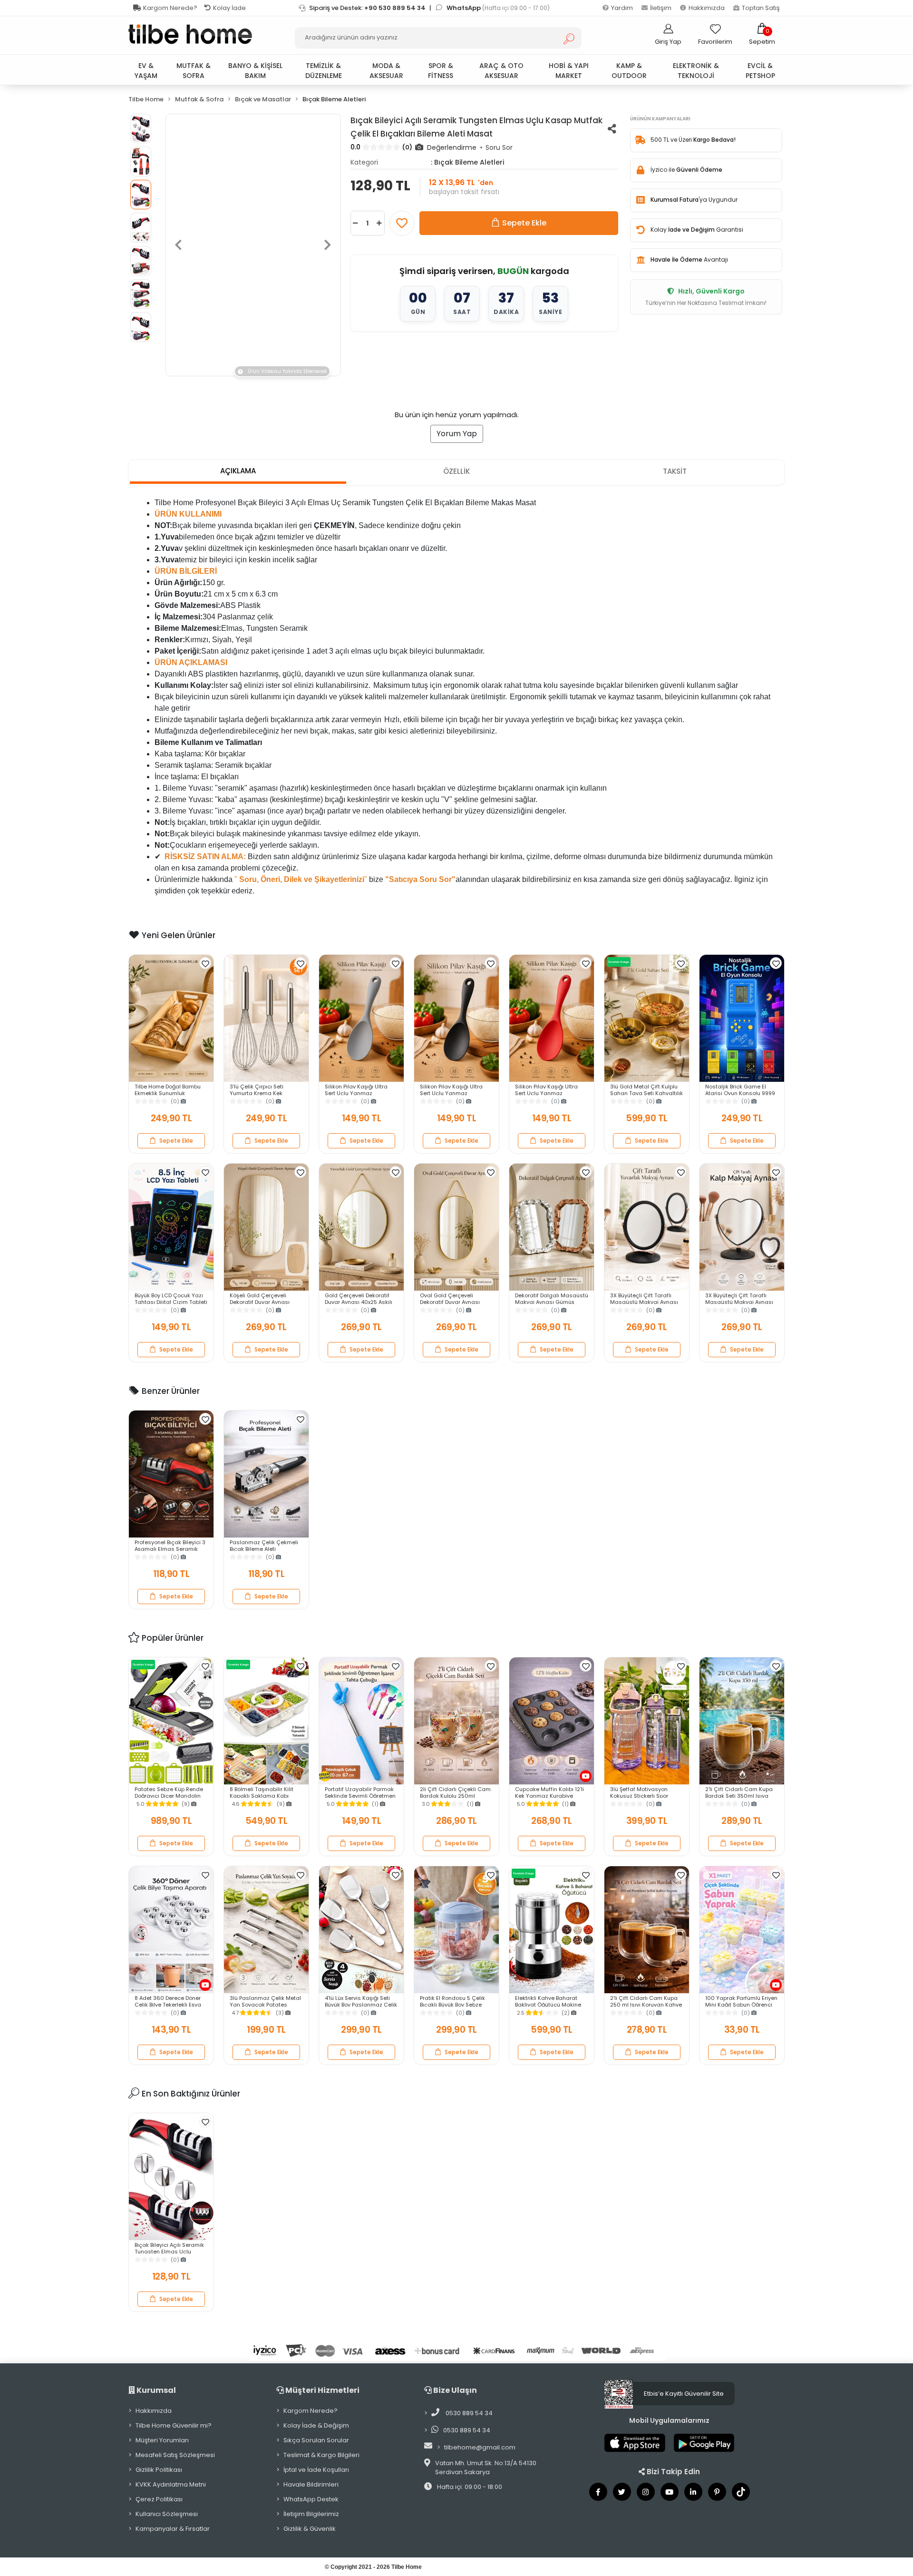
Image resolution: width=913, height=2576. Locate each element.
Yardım (622, 8)
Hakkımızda (707, 8)
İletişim (661, 8)
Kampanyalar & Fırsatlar (173, 2529)
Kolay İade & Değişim (316, 2425)
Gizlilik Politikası (159, 2470)
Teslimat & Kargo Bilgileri (321, 2455)
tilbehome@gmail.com (480, 2447)
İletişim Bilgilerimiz (311, 2514)
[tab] (238, 472)
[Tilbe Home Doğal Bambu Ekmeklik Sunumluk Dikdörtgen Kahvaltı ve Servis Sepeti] (171, 1018)
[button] (762, 34)
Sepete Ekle (524, 223)
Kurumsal (155, 2390)
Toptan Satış (761, 8)
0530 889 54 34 (468, 2413)
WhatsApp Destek (311, 2499)
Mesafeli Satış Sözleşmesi (175, 2455)
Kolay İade (229, 8)
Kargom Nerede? (170, 8)
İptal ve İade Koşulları (316, 2470)
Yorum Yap (457, 434)
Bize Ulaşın (454, 2390)
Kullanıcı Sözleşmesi (167, 2514)
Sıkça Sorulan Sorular (316, 2440)
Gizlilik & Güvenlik (310, 2529)
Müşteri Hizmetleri (322, 2390)
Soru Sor (499, 147)
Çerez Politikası (159, 2499)
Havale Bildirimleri (311, 2484)
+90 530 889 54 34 (395, 8)
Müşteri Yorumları (162, 2440)
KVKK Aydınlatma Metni (171, 2484)
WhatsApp (464, 8)
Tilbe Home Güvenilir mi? (174, 2425)
